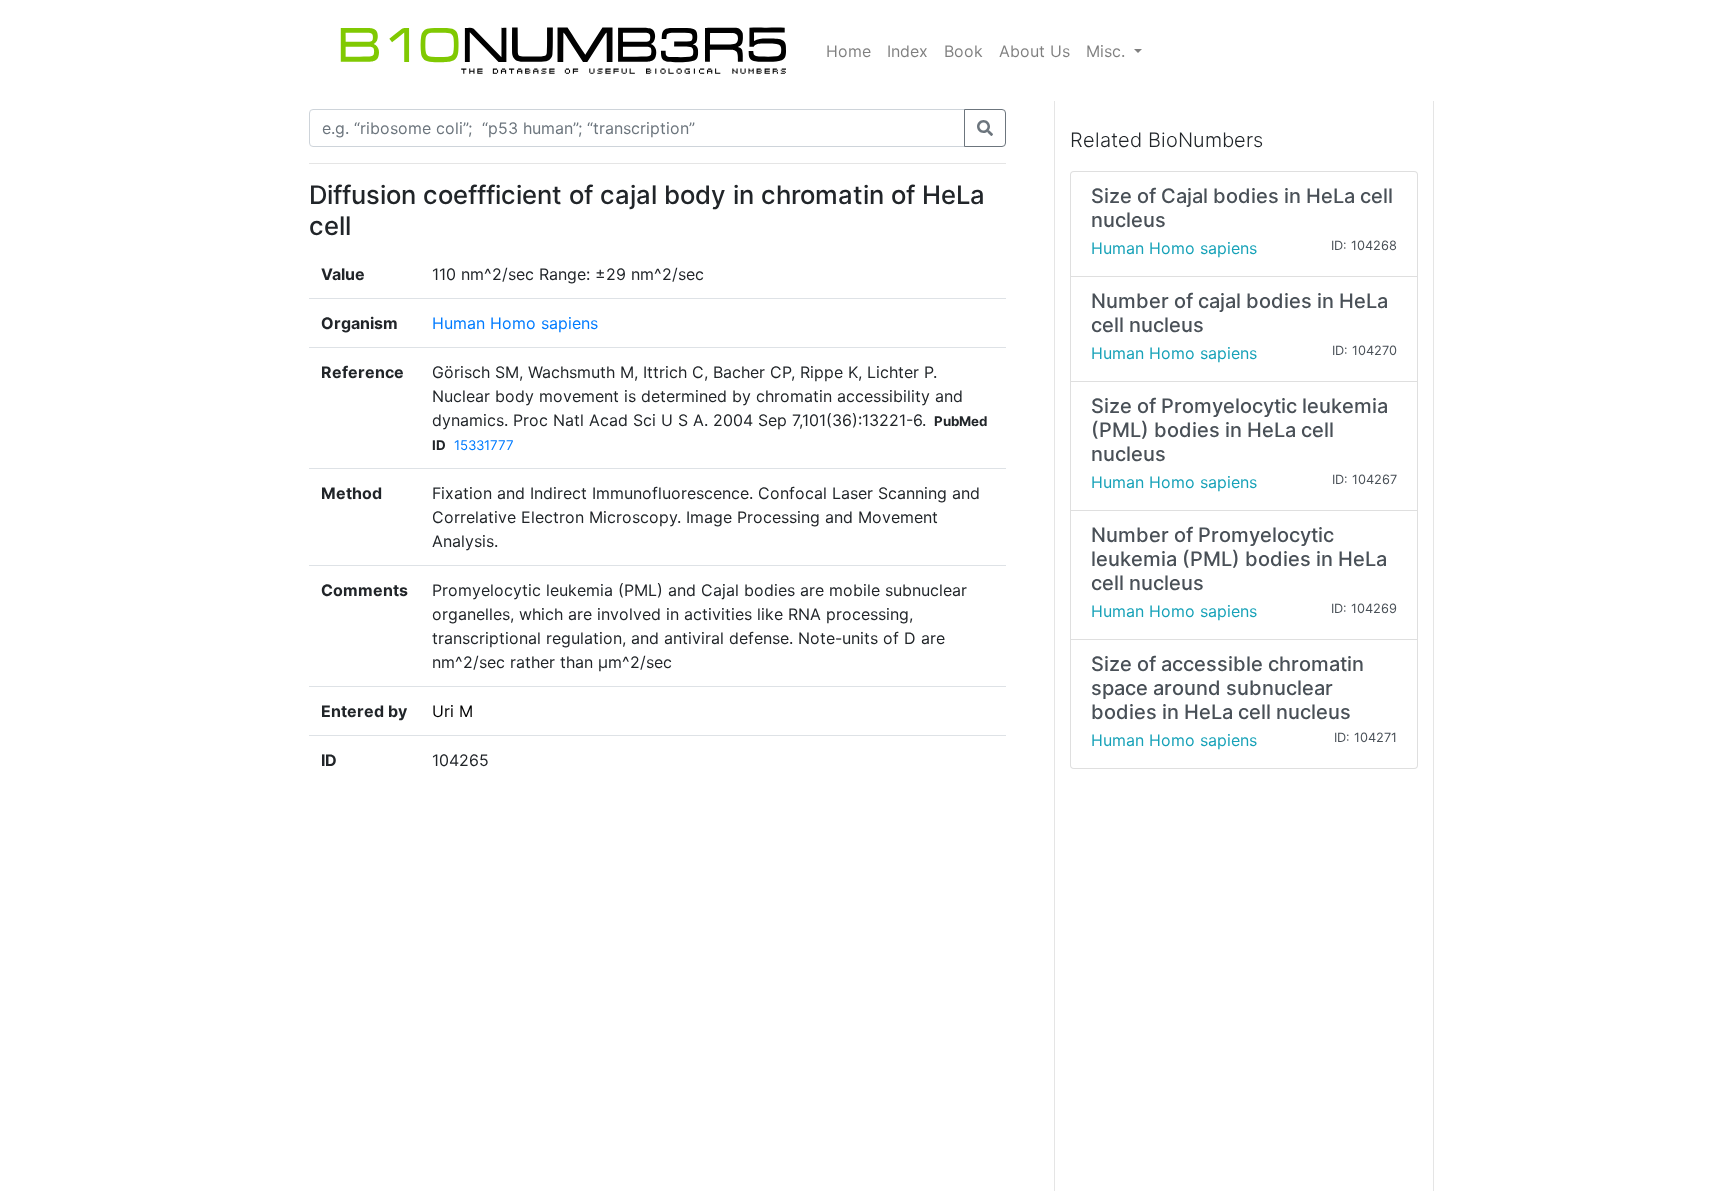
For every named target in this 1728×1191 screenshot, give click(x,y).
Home (848, 51)
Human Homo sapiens (515, 323)
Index (907, 51)
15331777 (484, 445)
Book (963, 51)
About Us (1034, 51)
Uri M (452, 711)
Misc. (1108, 51)
